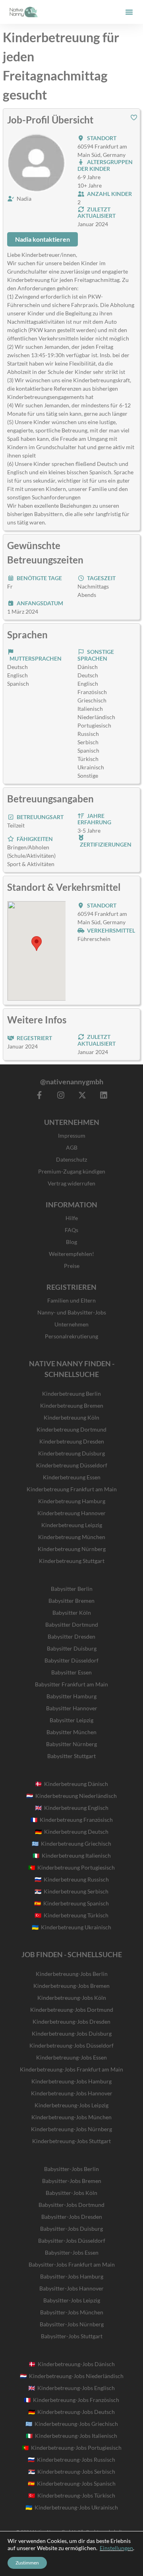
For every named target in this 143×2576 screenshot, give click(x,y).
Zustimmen (27, 2563)
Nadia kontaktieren (43, 239)
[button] (129, 12)
